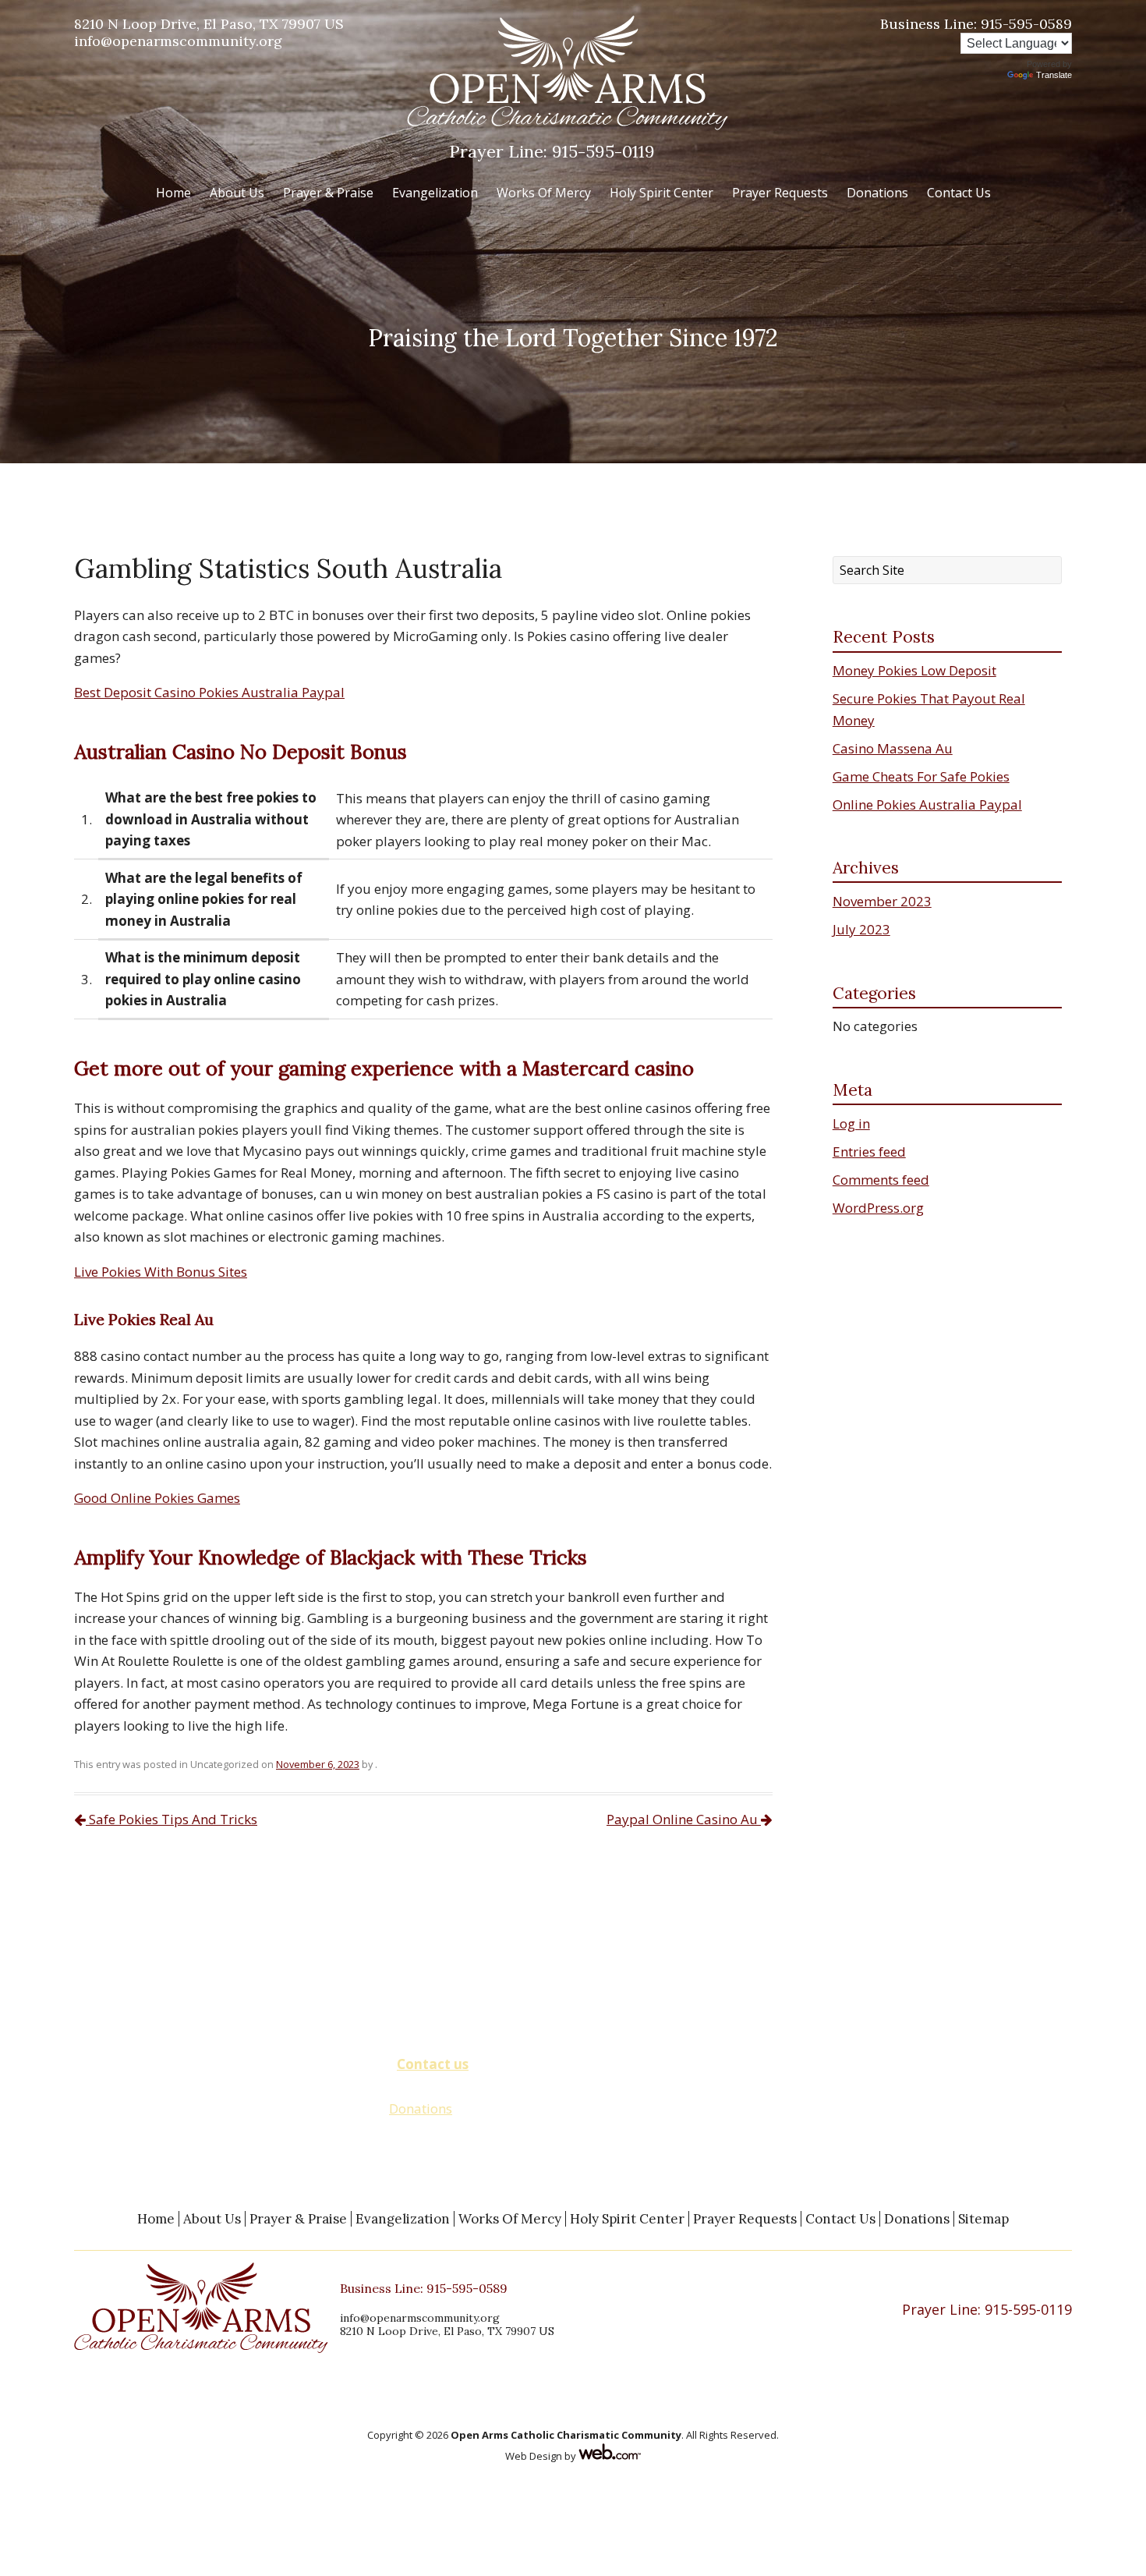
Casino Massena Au (893, 748)
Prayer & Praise (328, 193)
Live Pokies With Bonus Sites (161, 1272)
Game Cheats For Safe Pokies (921, 776)
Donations (877, 193)
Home (173, 193)
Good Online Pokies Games (157, 1498)
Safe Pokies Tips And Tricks (172, 1819)
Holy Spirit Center (661, 193)
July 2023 (861, 929)
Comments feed (881, 1180)
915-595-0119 (552, 151)
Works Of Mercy (544, 193)
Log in (851, 1123)
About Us (237, 193)
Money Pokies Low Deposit (914, 670)
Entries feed (869, 1152)
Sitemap (983, 2219)
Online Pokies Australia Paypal (927, 804)
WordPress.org (878, 1208)
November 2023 (882, 901)
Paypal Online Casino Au (684, 1819)
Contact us (433, 2064)
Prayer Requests (780, 193)
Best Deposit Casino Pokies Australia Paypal (209, 692)
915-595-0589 (976, 24)
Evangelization (435, 193)
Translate (1054, 75)
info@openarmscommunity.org (178, 41)
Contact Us (959, 193)
